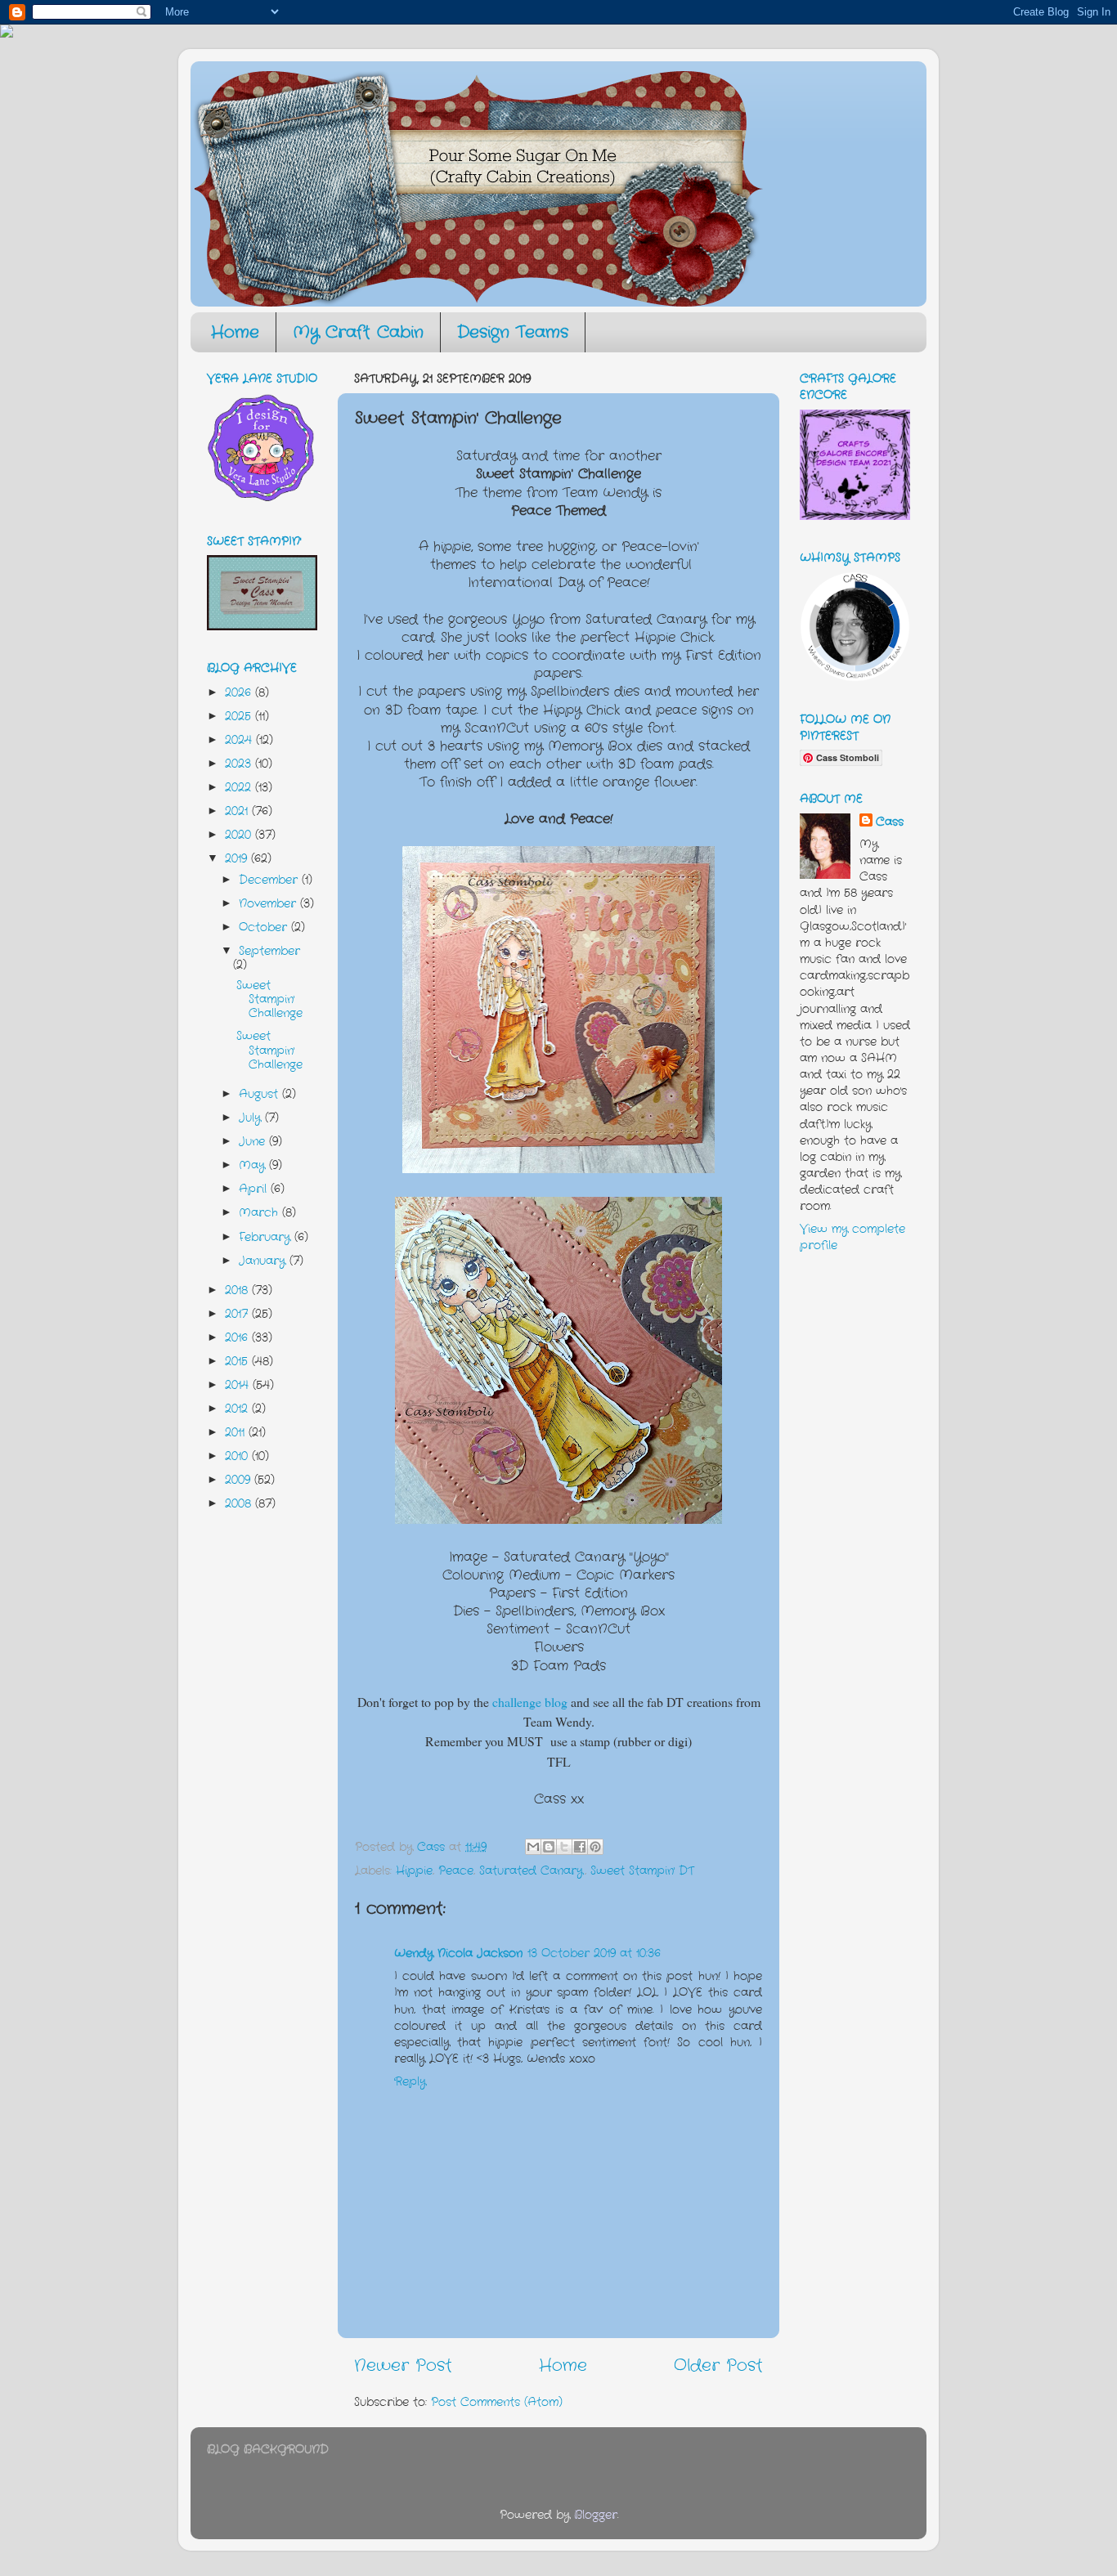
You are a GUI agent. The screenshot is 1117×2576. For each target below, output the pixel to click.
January (264, 1261)
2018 (238, 1290)
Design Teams (513, 332)
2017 (238, 1314)
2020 (240, 835)
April (255, 1189)
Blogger (596, 2515)
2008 (240, 1503)
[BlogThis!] (549, 1847)
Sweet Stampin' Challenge (269, 999)
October (265, 927)
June (254, 1141)
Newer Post (403, 2365)
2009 (240, 1480)
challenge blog (530, 1702)
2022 (240, 787)
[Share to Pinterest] (595, 1847)
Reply (410, 2081)
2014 (239, 1385)
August (260, 1094)
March (260, 1212)
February (267, 1237)
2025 (240, 716)
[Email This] (533, 1847)
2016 (238, 1337)
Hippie (414, 1870)
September (269, 951)
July (252, 1118)
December (270, 880)
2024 (240, 740)
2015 (238, 1361)
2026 (240, 692)
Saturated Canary (532, 1870)
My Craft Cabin (358, 332)
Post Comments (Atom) (497, 2402)
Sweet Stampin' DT (642, 1870)
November (269, 903)
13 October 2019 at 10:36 (594, 1953)
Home (235, 332)
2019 (238, 858)
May (254, 1165)
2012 (238, 1409)
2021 (238, 811)
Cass (890, 822)
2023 (240, 764)
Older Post (718, 2365)
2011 (237, 1432)
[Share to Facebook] (580, 1847)
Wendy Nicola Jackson (458, 1953)
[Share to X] (564, 1847)
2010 (238, 1456)
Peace (456, 1870)
